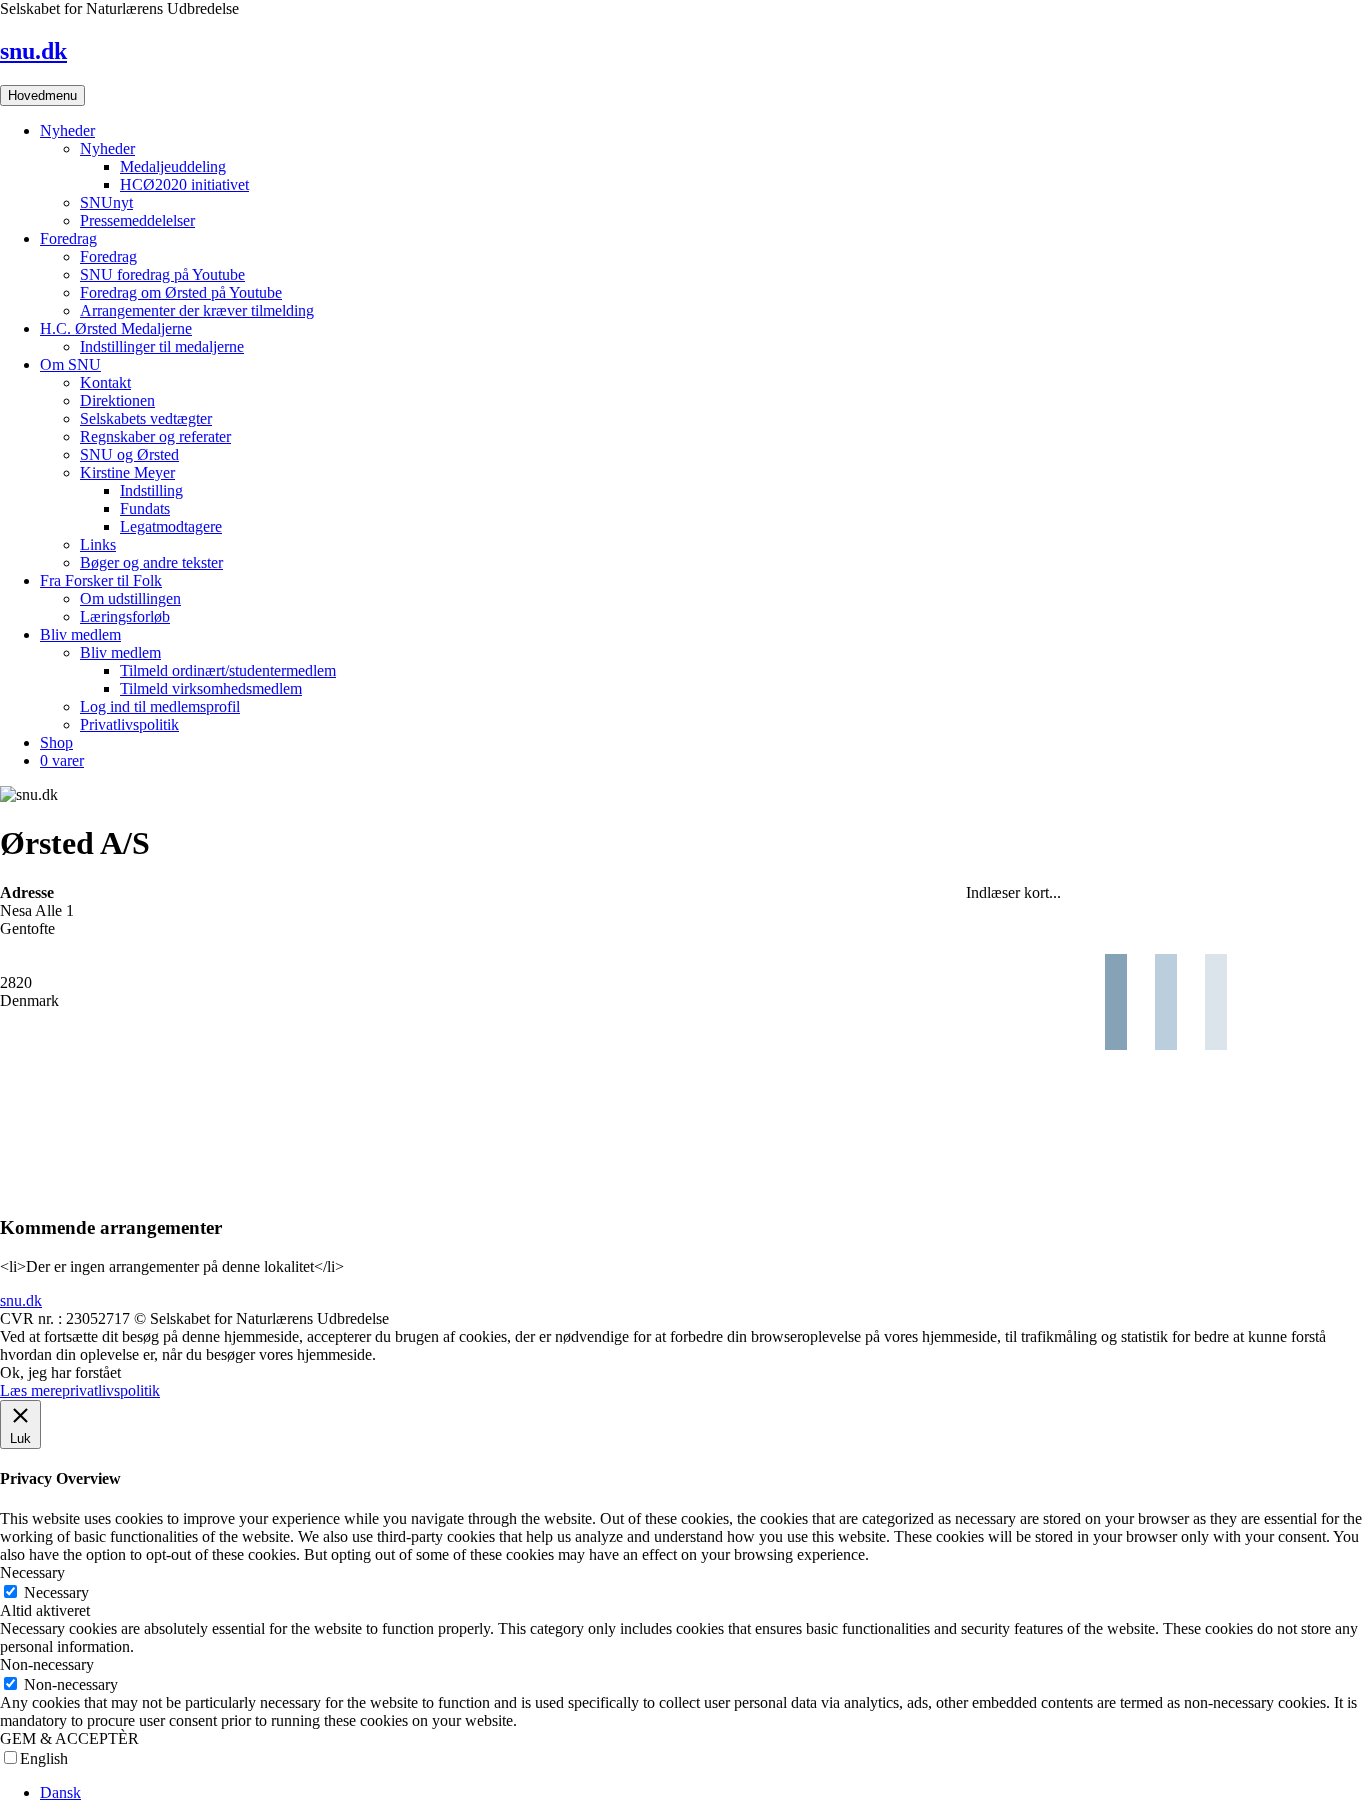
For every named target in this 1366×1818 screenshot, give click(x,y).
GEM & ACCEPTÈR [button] (69, 1738)
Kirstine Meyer (127, 472)
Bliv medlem (80, 634)
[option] (703, 1793)
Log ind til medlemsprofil (160, 706)
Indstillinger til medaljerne (162, 346)
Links (98, 544)
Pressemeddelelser (137, 220)
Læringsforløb (125, 616)
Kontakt (105, 382)
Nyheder (67, 130)
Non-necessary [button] (47, 1664)
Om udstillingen (130, 598)
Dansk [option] (60, 1792)
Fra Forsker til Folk (101, 580)
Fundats (145, 508)
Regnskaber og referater (155, 436)
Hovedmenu (42, 95)
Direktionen (117, 400)
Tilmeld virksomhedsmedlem (211, 688)
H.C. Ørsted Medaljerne (116, 328)
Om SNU (70, 364)
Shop (56, 742)
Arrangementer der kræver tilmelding (197, 310)
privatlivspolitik (111, 1390)
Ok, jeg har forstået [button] (60, 1372)
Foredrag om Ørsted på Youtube (181, 292)
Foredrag (68, 238)
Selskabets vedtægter (146, 418)
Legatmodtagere (171, 526)
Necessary (56, 1592)
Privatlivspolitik (129, 724)
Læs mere (31, 1390)
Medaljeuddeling (173, 166)
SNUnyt (106, 202)
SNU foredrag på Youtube (162, 274)
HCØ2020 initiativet (184, 184)
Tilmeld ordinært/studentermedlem (228, 670)
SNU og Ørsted (129, 454)
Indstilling (151, 490)
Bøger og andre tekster (151, 562)
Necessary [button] (32, 1572)
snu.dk (33, 51)
